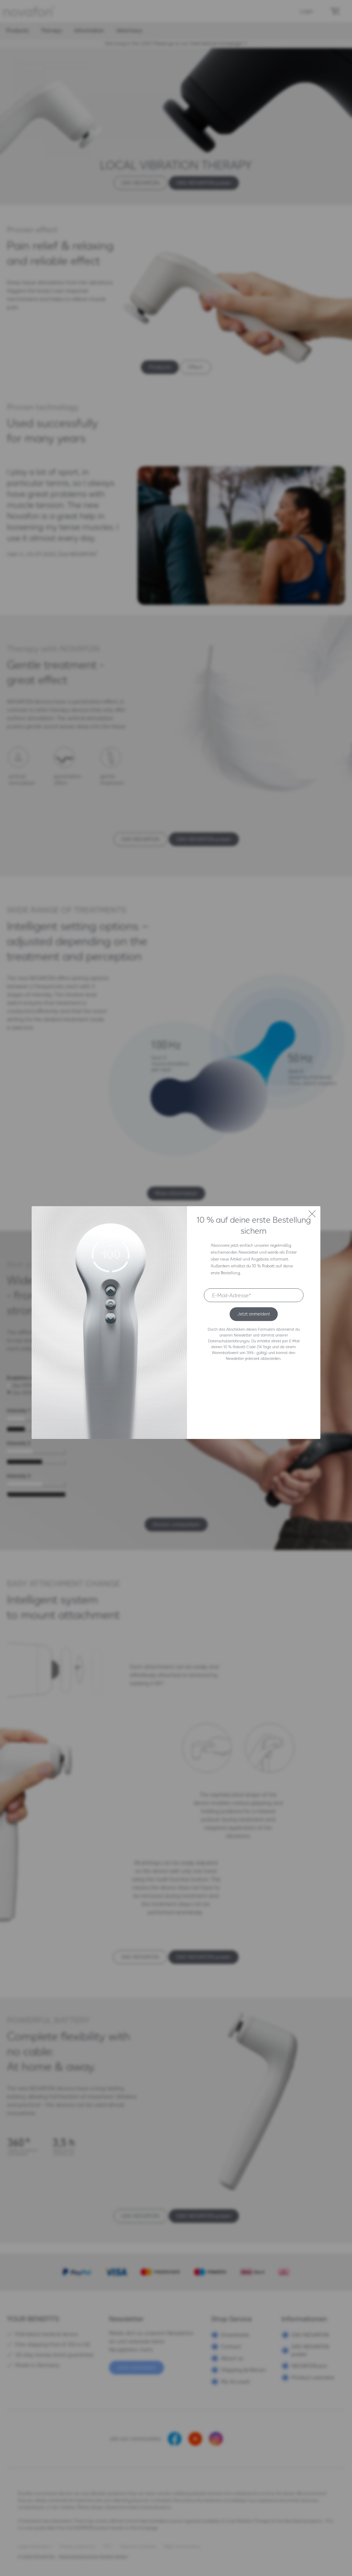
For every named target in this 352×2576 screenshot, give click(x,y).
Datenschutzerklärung (227, 1341)
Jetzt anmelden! (254, 1314)
